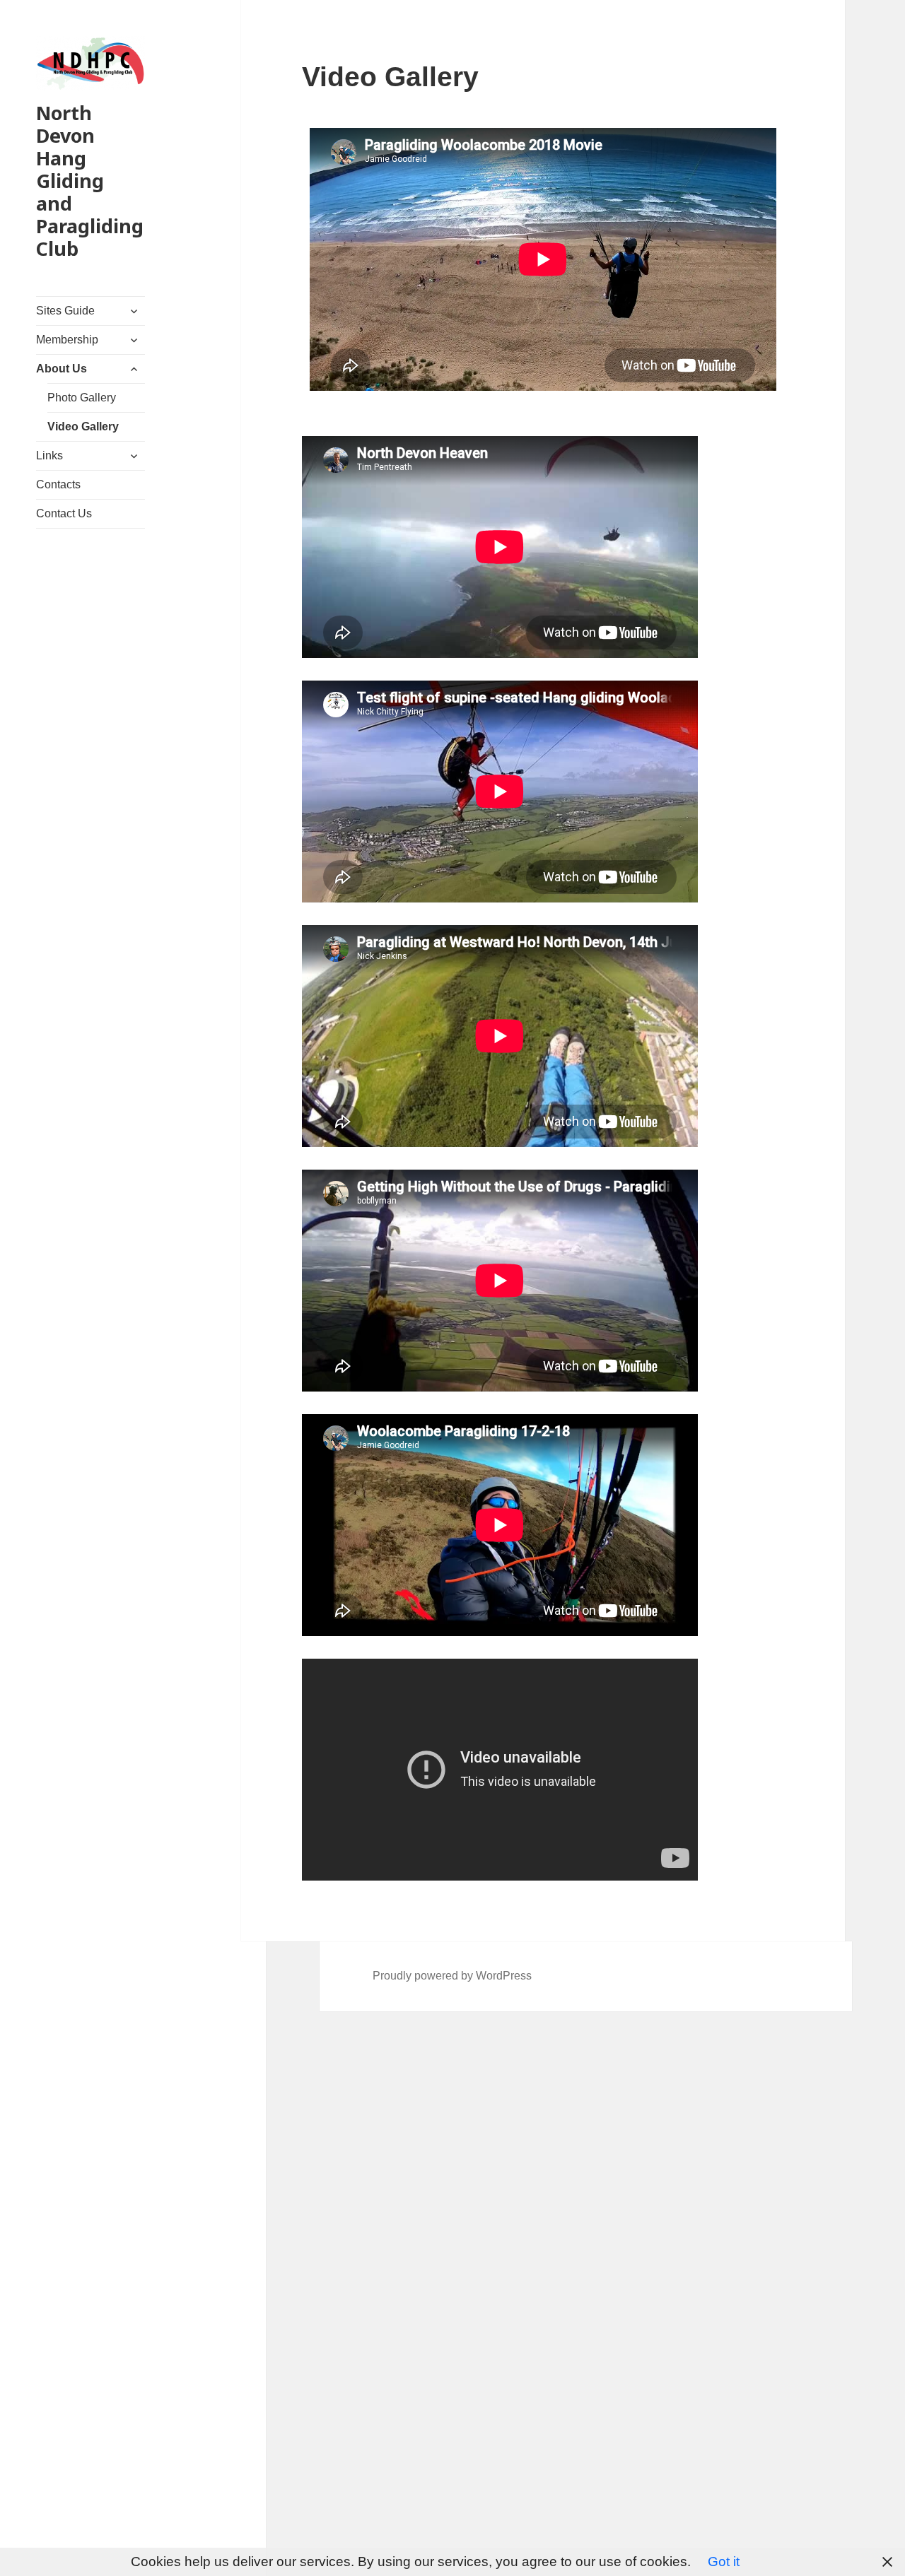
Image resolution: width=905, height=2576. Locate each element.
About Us (62, 369)
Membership (67, 340)
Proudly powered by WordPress (452, 1976)
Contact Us (64, 513)
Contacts (58, 484)
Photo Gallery (82, 398)
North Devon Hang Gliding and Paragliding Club (90, 181)
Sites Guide (65, 311)
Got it (724, 2562)
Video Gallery (83, 427)
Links (49, 455)
